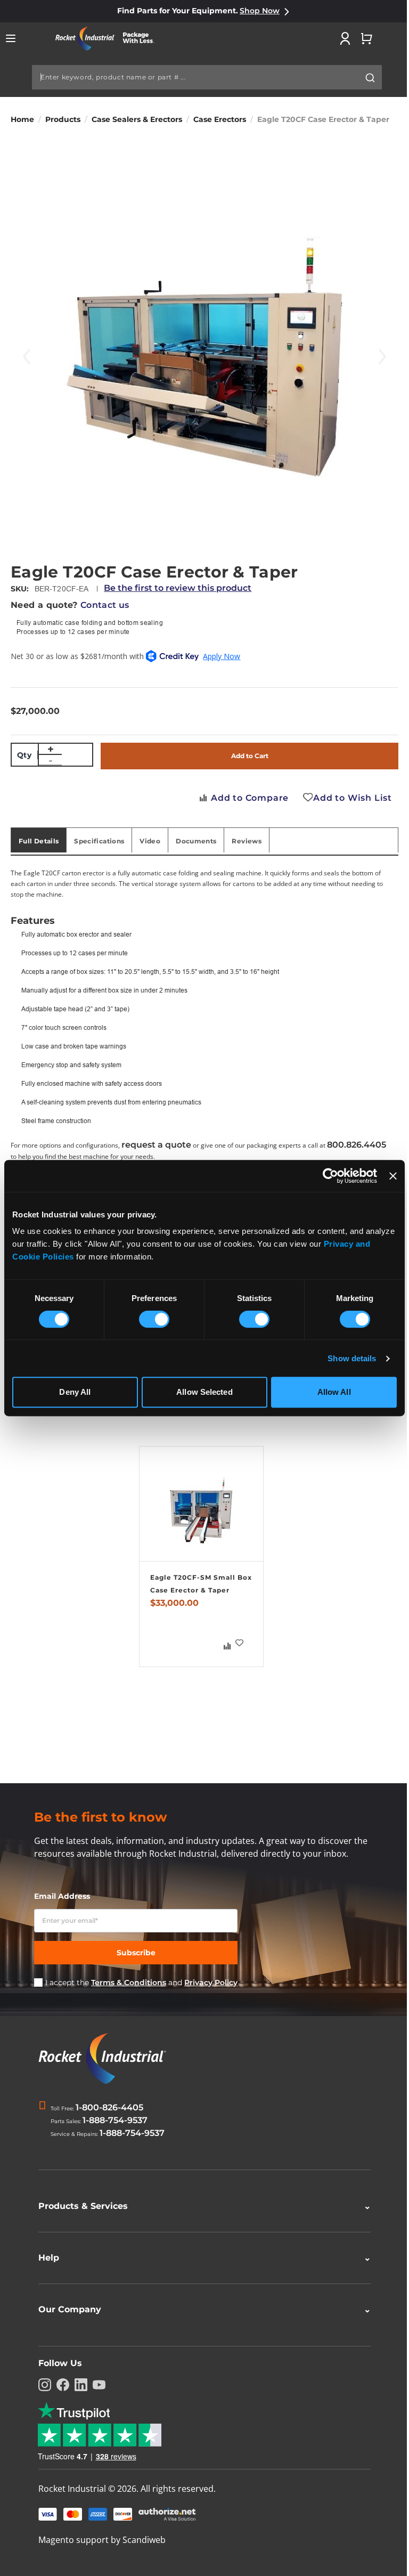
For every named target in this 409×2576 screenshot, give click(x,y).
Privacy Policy (211, 1982)
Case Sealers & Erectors (137, 119)
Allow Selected (204, 1392)
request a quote (156, 1145)
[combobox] (207, 77)
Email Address (62, 1896)
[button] (240, 1643)
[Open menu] (11, 38)
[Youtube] (95, 2387)
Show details (352, 1358)
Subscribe (136, 1953)
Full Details (39, 841)
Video (150, 841)
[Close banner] (393, 1176)
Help (201, 2260)
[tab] (39, 840)
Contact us (105, 605)
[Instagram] (41, 2387)
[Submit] (370, 78)
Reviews (247, 841)
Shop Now (260, 11)
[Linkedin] (77, 2387)
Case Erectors (220, 119)
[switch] (154, 1320)
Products (63, 119)
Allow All (334, 1392)
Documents (196, 841)
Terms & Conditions (129, 1982)
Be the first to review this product (178, 588)
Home (22, 119)
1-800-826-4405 (109, 2107)
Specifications (99, 841)
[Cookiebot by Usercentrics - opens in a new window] (330, 1176)
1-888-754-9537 (115, 2120)
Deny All (75, 1392)
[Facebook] (59, 2387)
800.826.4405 (357, 1145)
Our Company (201, 2311)
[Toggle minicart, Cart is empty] (366, 38)
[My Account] (345, 38)
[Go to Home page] (109, 39)
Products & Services (201, 2208)
